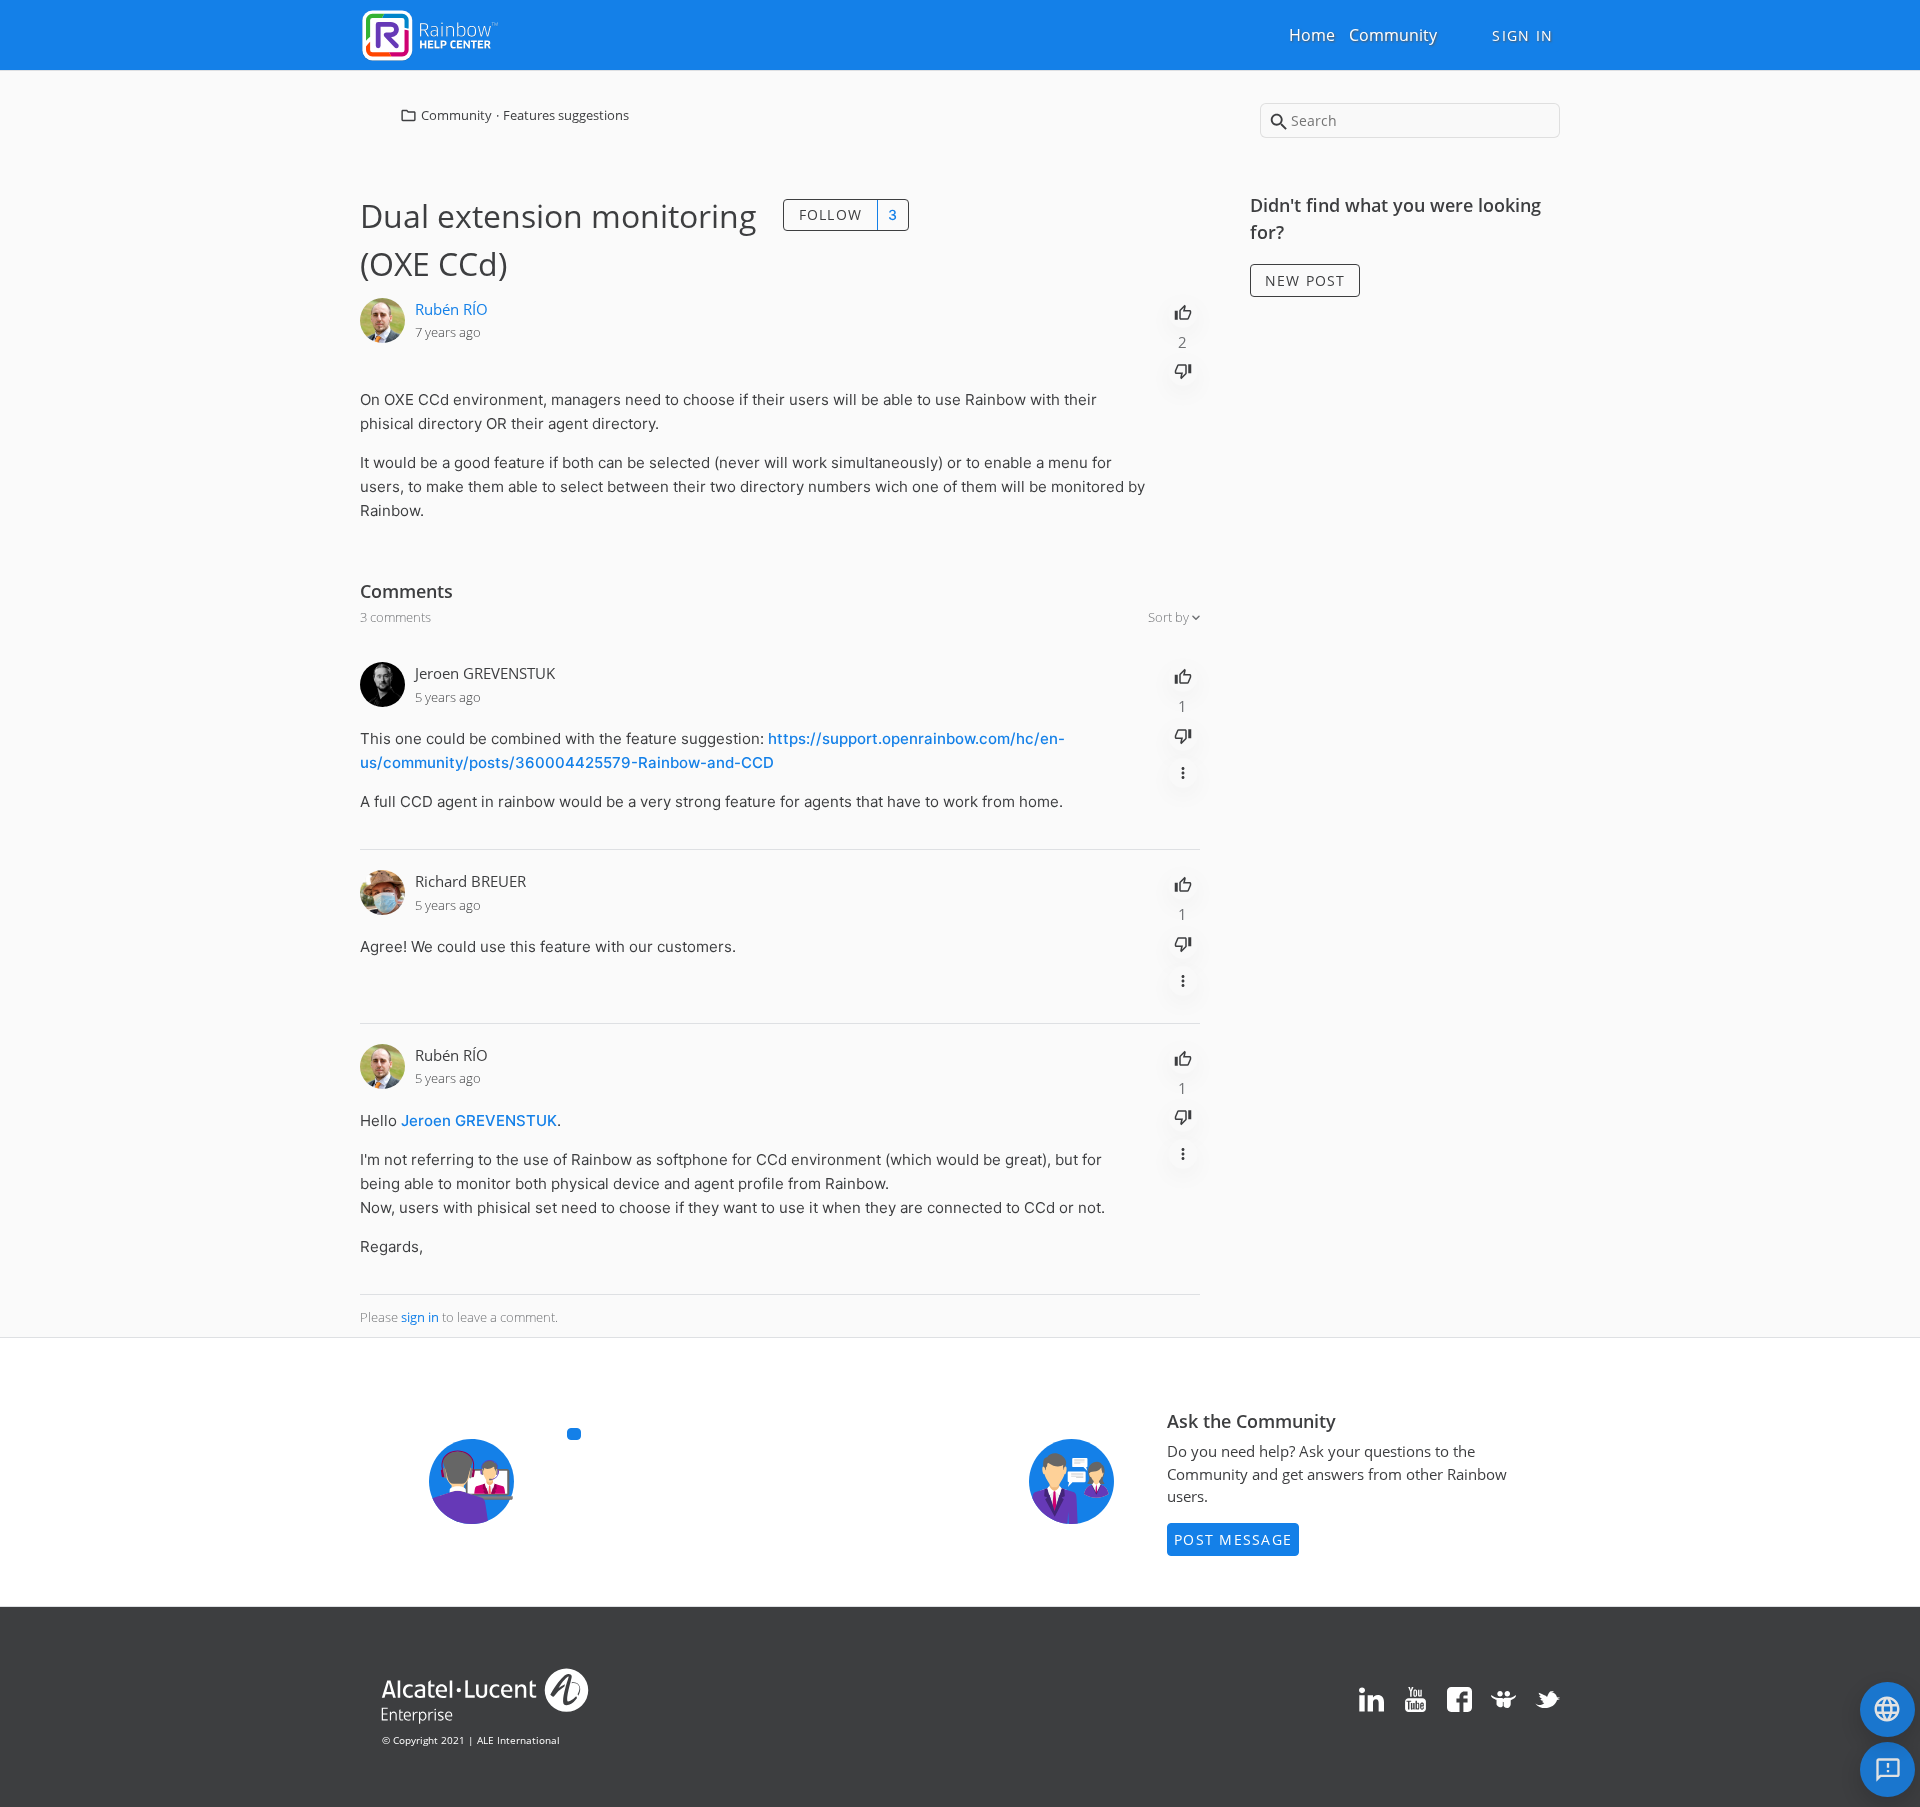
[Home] (430, 33)
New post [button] (1305, 280)
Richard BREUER (470, 881)
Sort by (1170, 617)
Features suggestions (566, 115)
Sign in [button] (1522, 35)
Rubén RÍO (451, 309)
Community (1393, 35)
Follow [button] (831, 214)
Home (1312, 35)
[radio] (1183, 311)
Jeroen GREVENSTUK (485, 673)
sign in (420, 1317)
